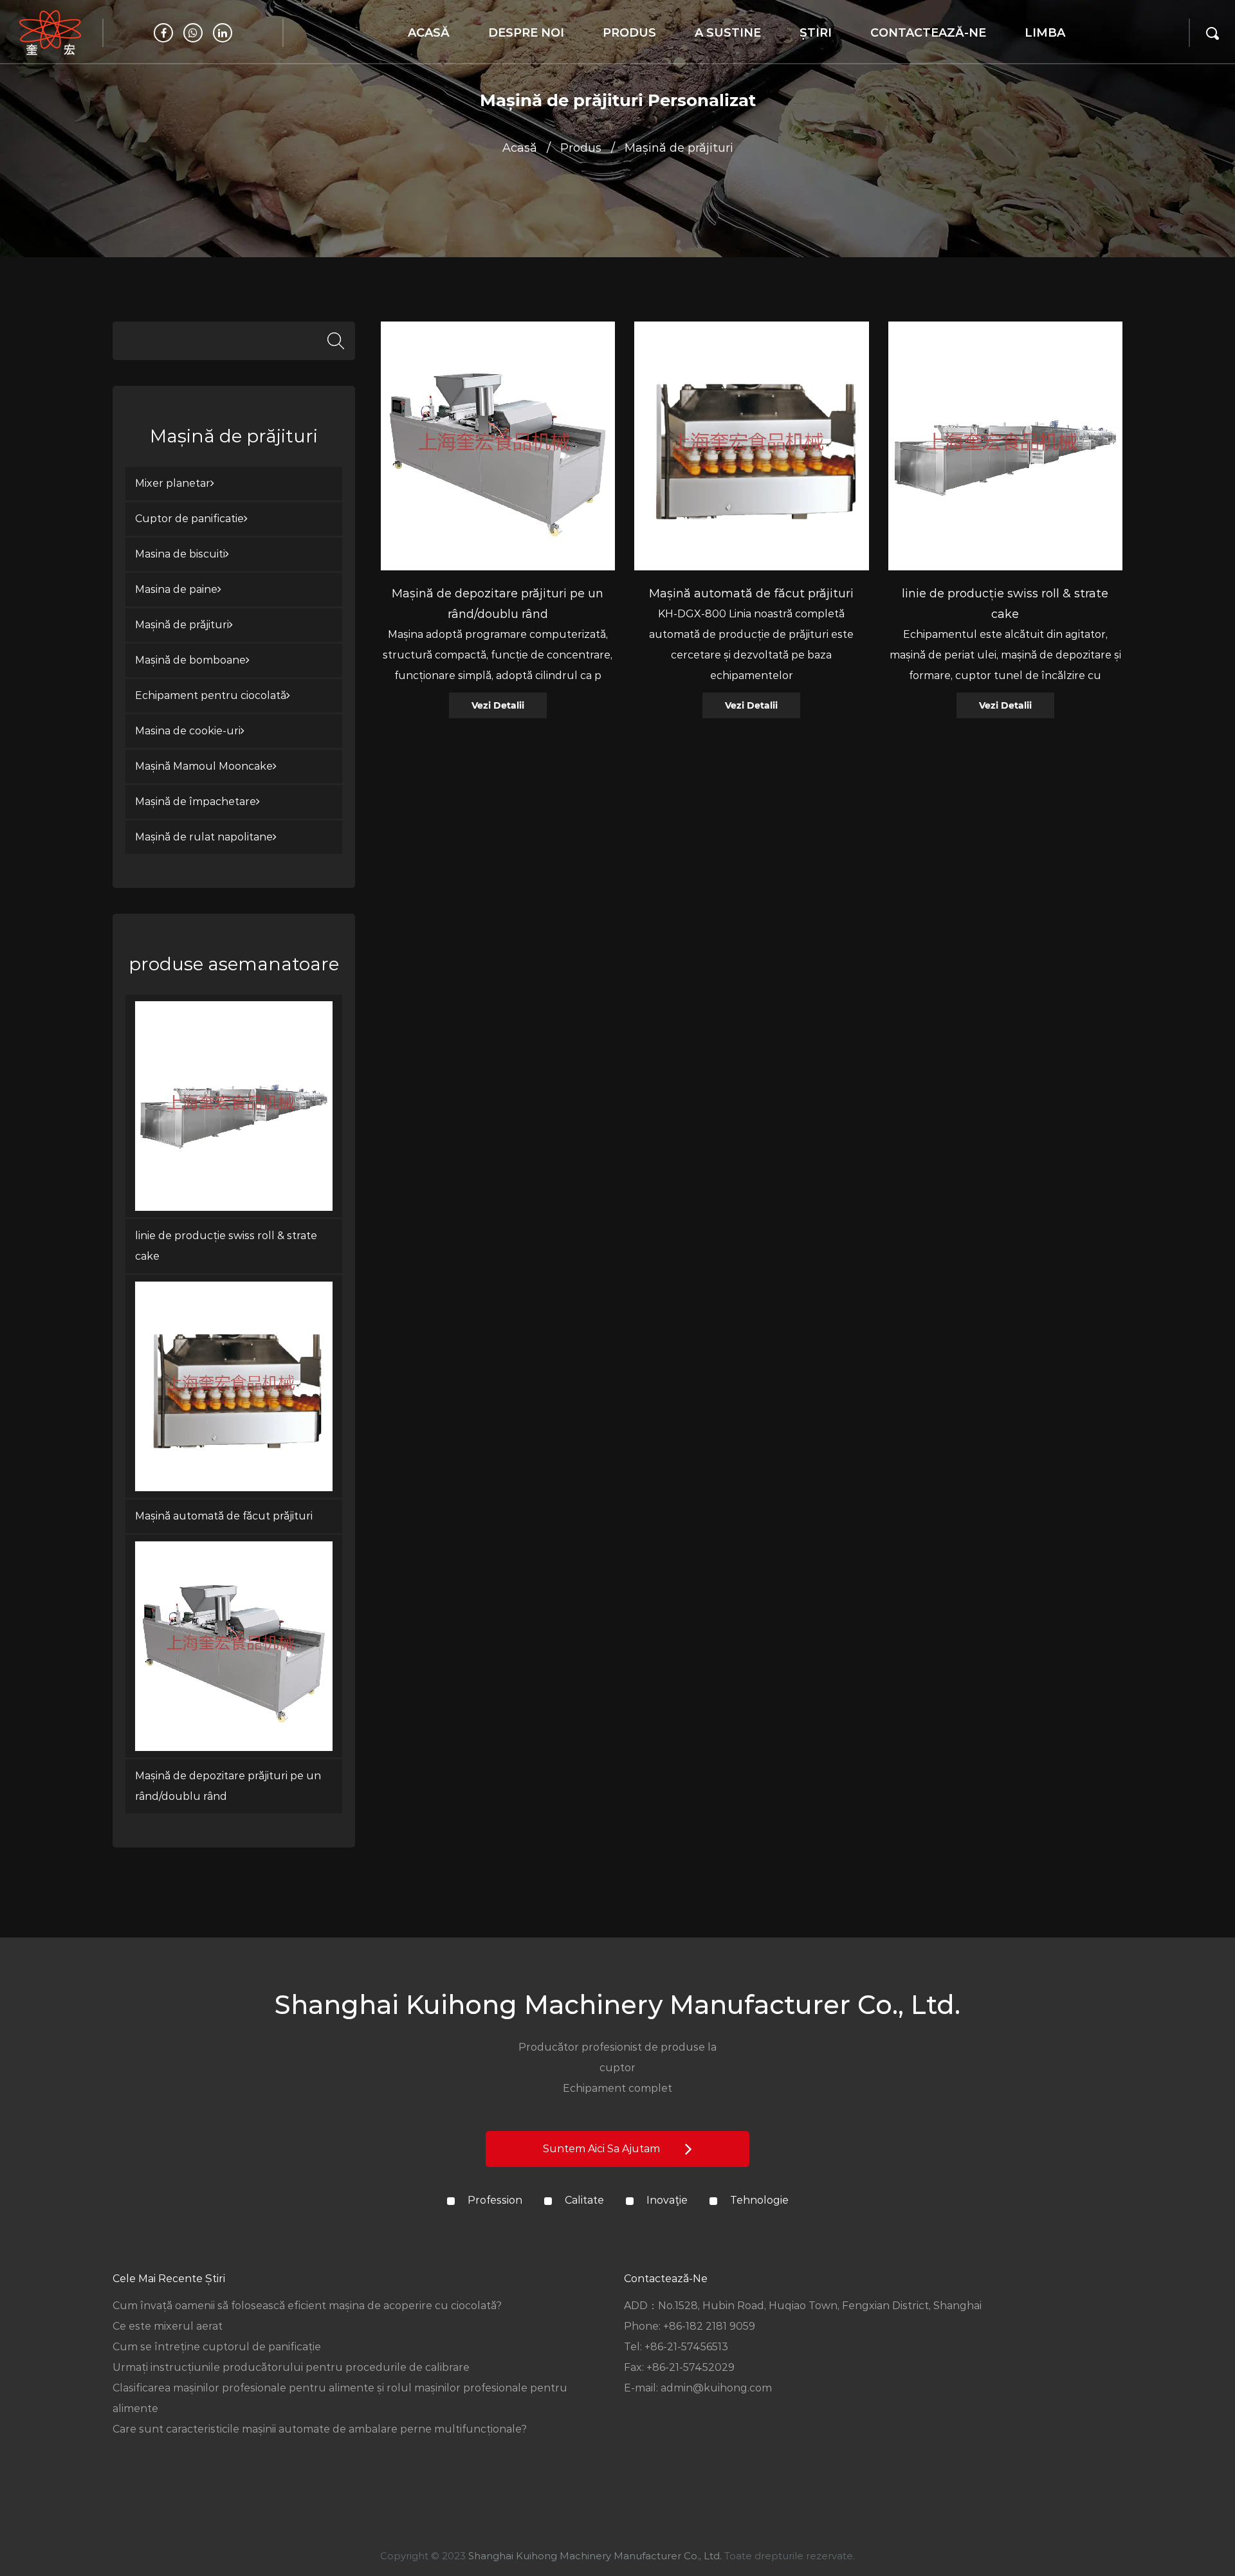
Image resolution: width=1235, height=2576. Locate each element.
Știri (816, 33)
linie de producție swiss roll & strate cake (226, 1246)
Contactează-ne (928, 33)
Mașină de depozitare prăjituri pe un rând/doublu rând (228, 1786)
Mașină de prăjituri (182, 625)
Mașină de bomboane (646, 54)
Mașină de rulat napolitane (204, 837)
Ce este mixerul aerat (168, 2326)
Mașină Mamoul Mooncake (204, 766)
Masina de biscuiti (180, 554)
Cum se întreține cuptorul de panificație (217, 2347)
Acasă (429, 33)
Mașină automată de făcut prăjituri (224, 1516)
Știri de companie (847, 64)
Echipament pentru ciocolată (211, 695)
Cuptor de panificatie (632, 61)
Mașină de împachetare (196, 802)
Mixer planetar (642, 64)
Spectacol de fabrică (525, 61)
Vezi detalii (498, 705)
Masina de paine (176, 589)
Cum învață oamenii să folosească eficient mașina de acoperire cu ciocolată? (307, 2306)
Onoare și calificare (518, 58)
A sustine (728, 33)
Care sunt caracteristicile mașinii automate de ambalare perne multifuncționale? (320, 2429)
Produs (629, 33)
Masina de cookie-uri (188, 731)
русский (1049, 64)
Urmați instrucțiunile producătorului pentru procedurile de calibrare (291, 2367)
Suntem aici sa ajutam (603, 2149)
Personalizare (732, 64)
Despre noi (526, 33)
